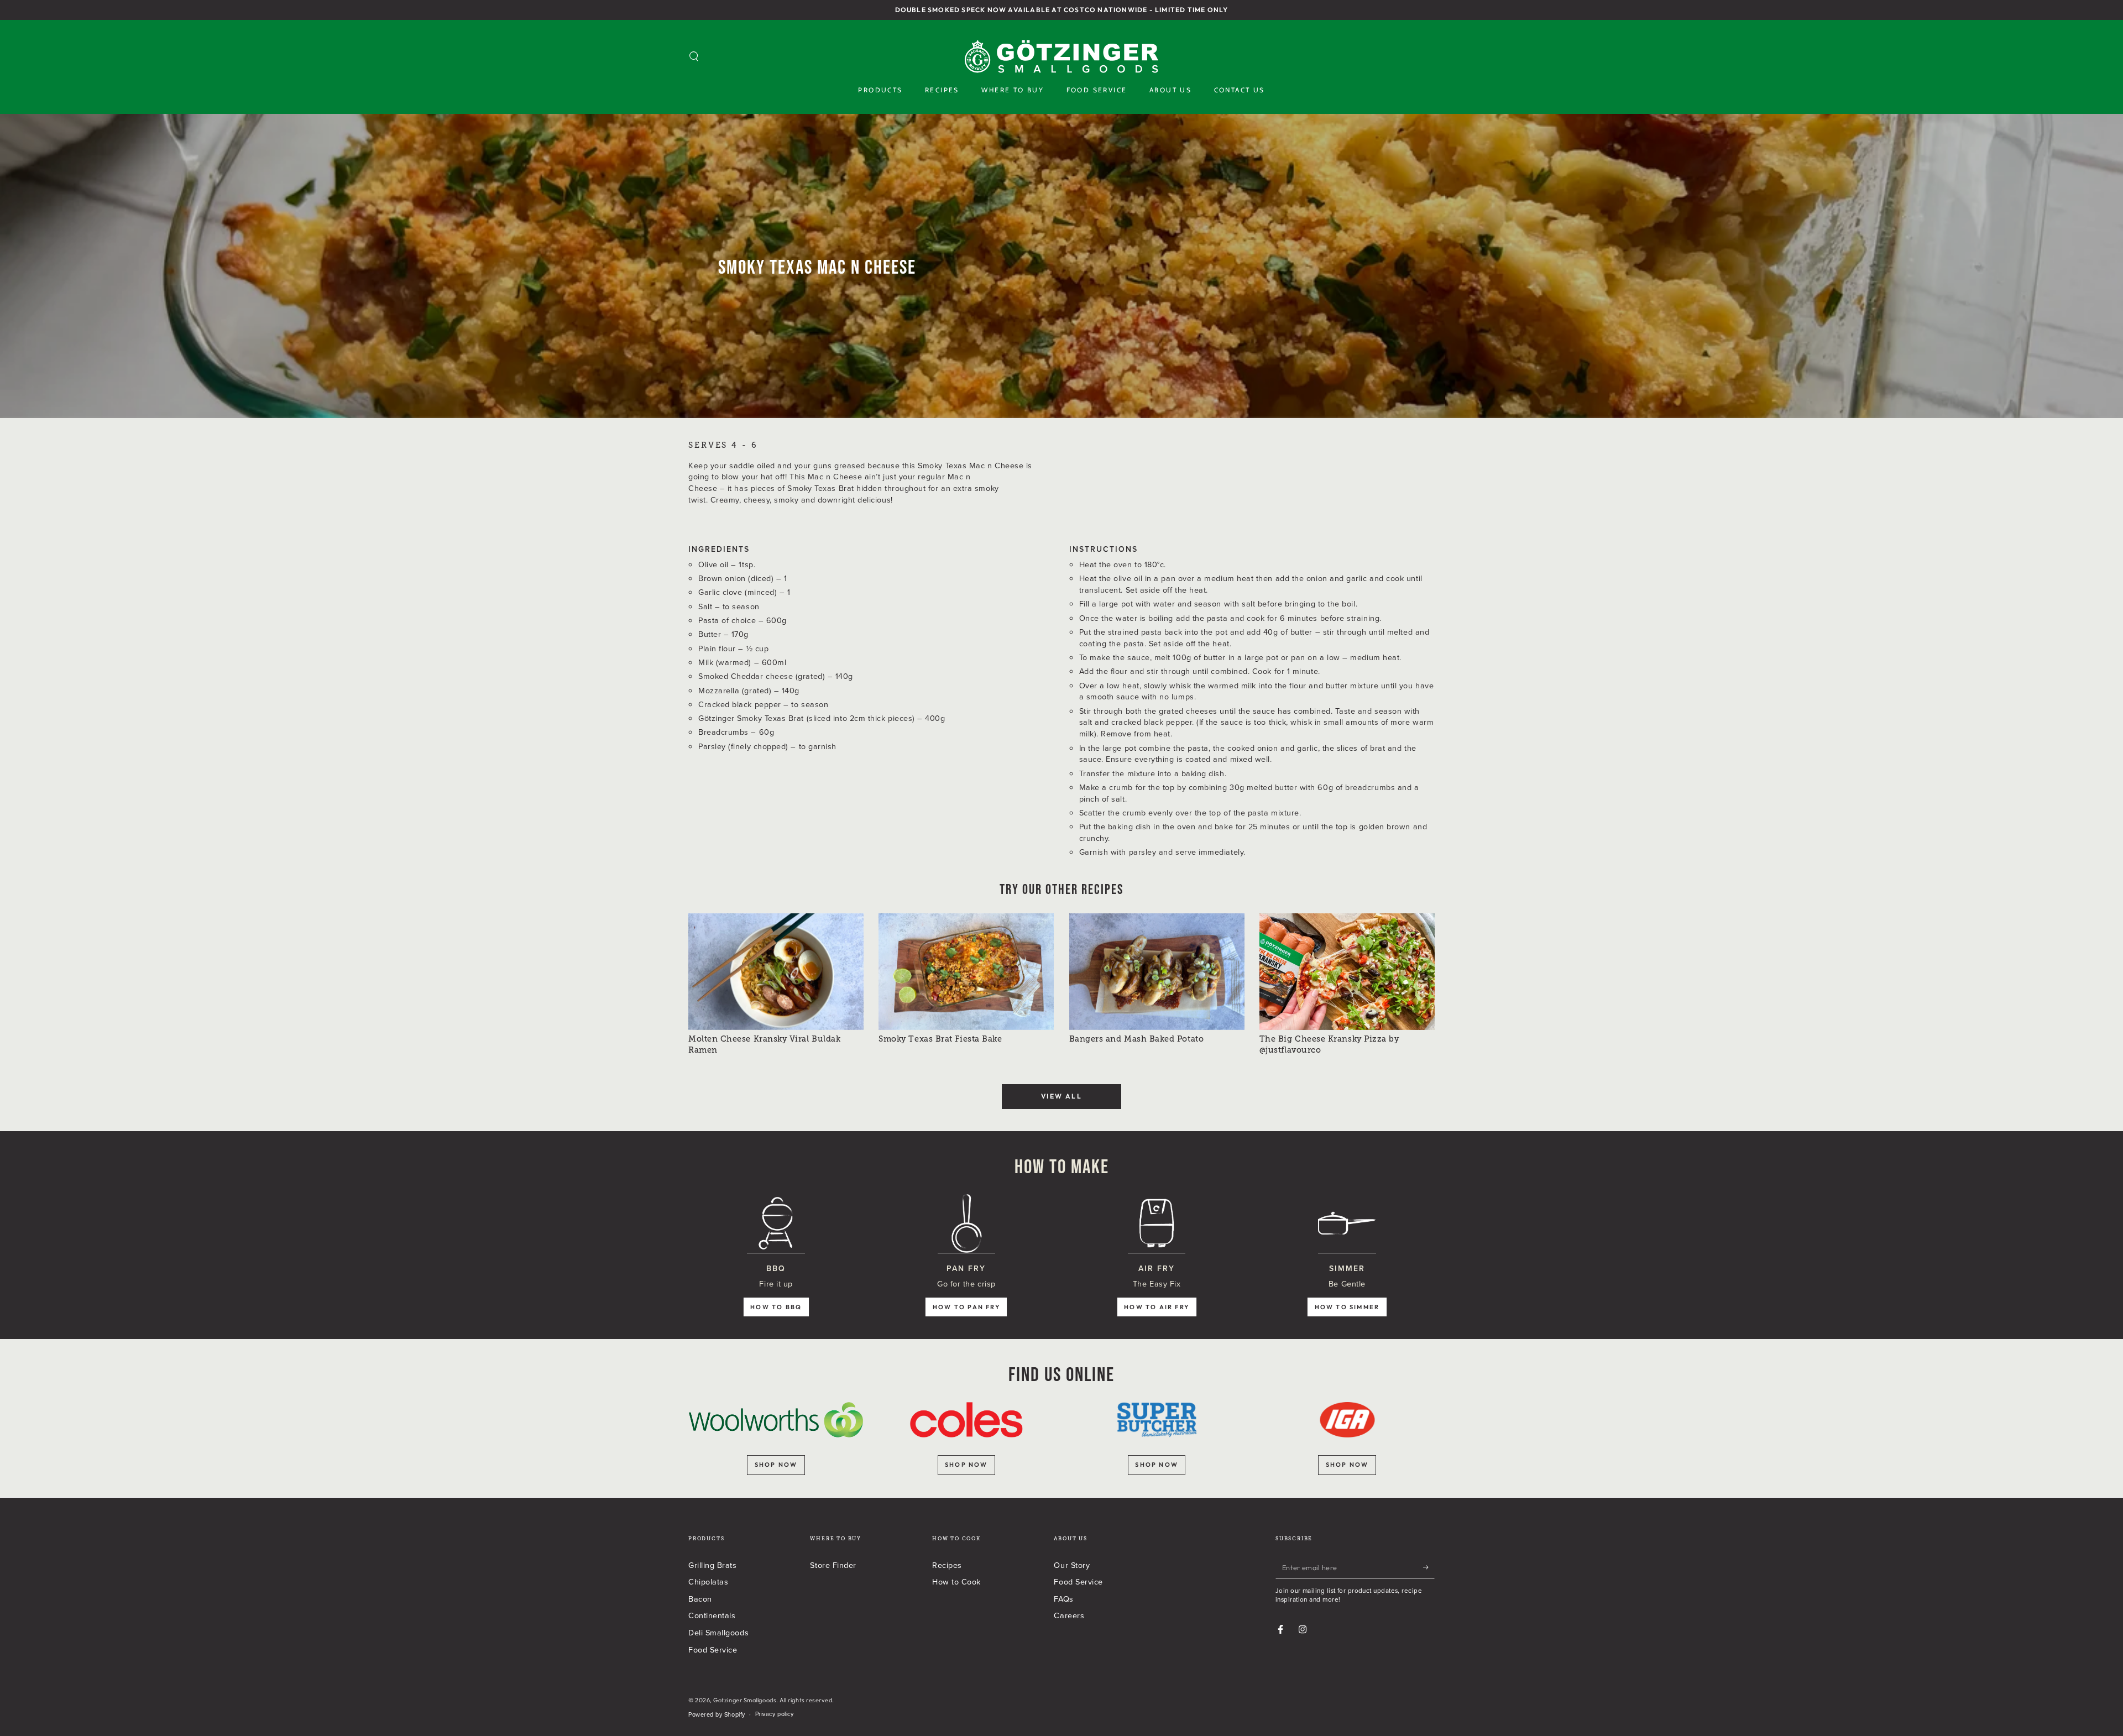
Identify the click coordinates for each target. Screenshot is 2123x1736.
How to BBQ (776, 1307)
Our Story (1072, 1565)
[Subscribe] (1429, 1567)
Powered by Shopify (717, 1715)
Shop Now (1347, 1465)
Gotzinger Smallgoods (745, 1700)
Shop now (776, 1465)
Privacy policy (775, 1714)
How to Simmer (1347, 1307)
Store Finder (833, 1565)
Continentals (712, 1615)
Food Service (713, 1649)
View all (1061, 1096)
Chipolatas (708, 1581)
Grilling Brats (713, 1565)
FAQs (1063, 1599)
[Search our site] (694, 56)
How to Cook (956, 1581)
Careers (1069, 1615)
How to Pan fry (966, 1307)
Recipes (947, 1565)
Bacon (700, 1599)
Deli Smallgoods (718, 1632)
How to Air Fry (1157, 1307)
